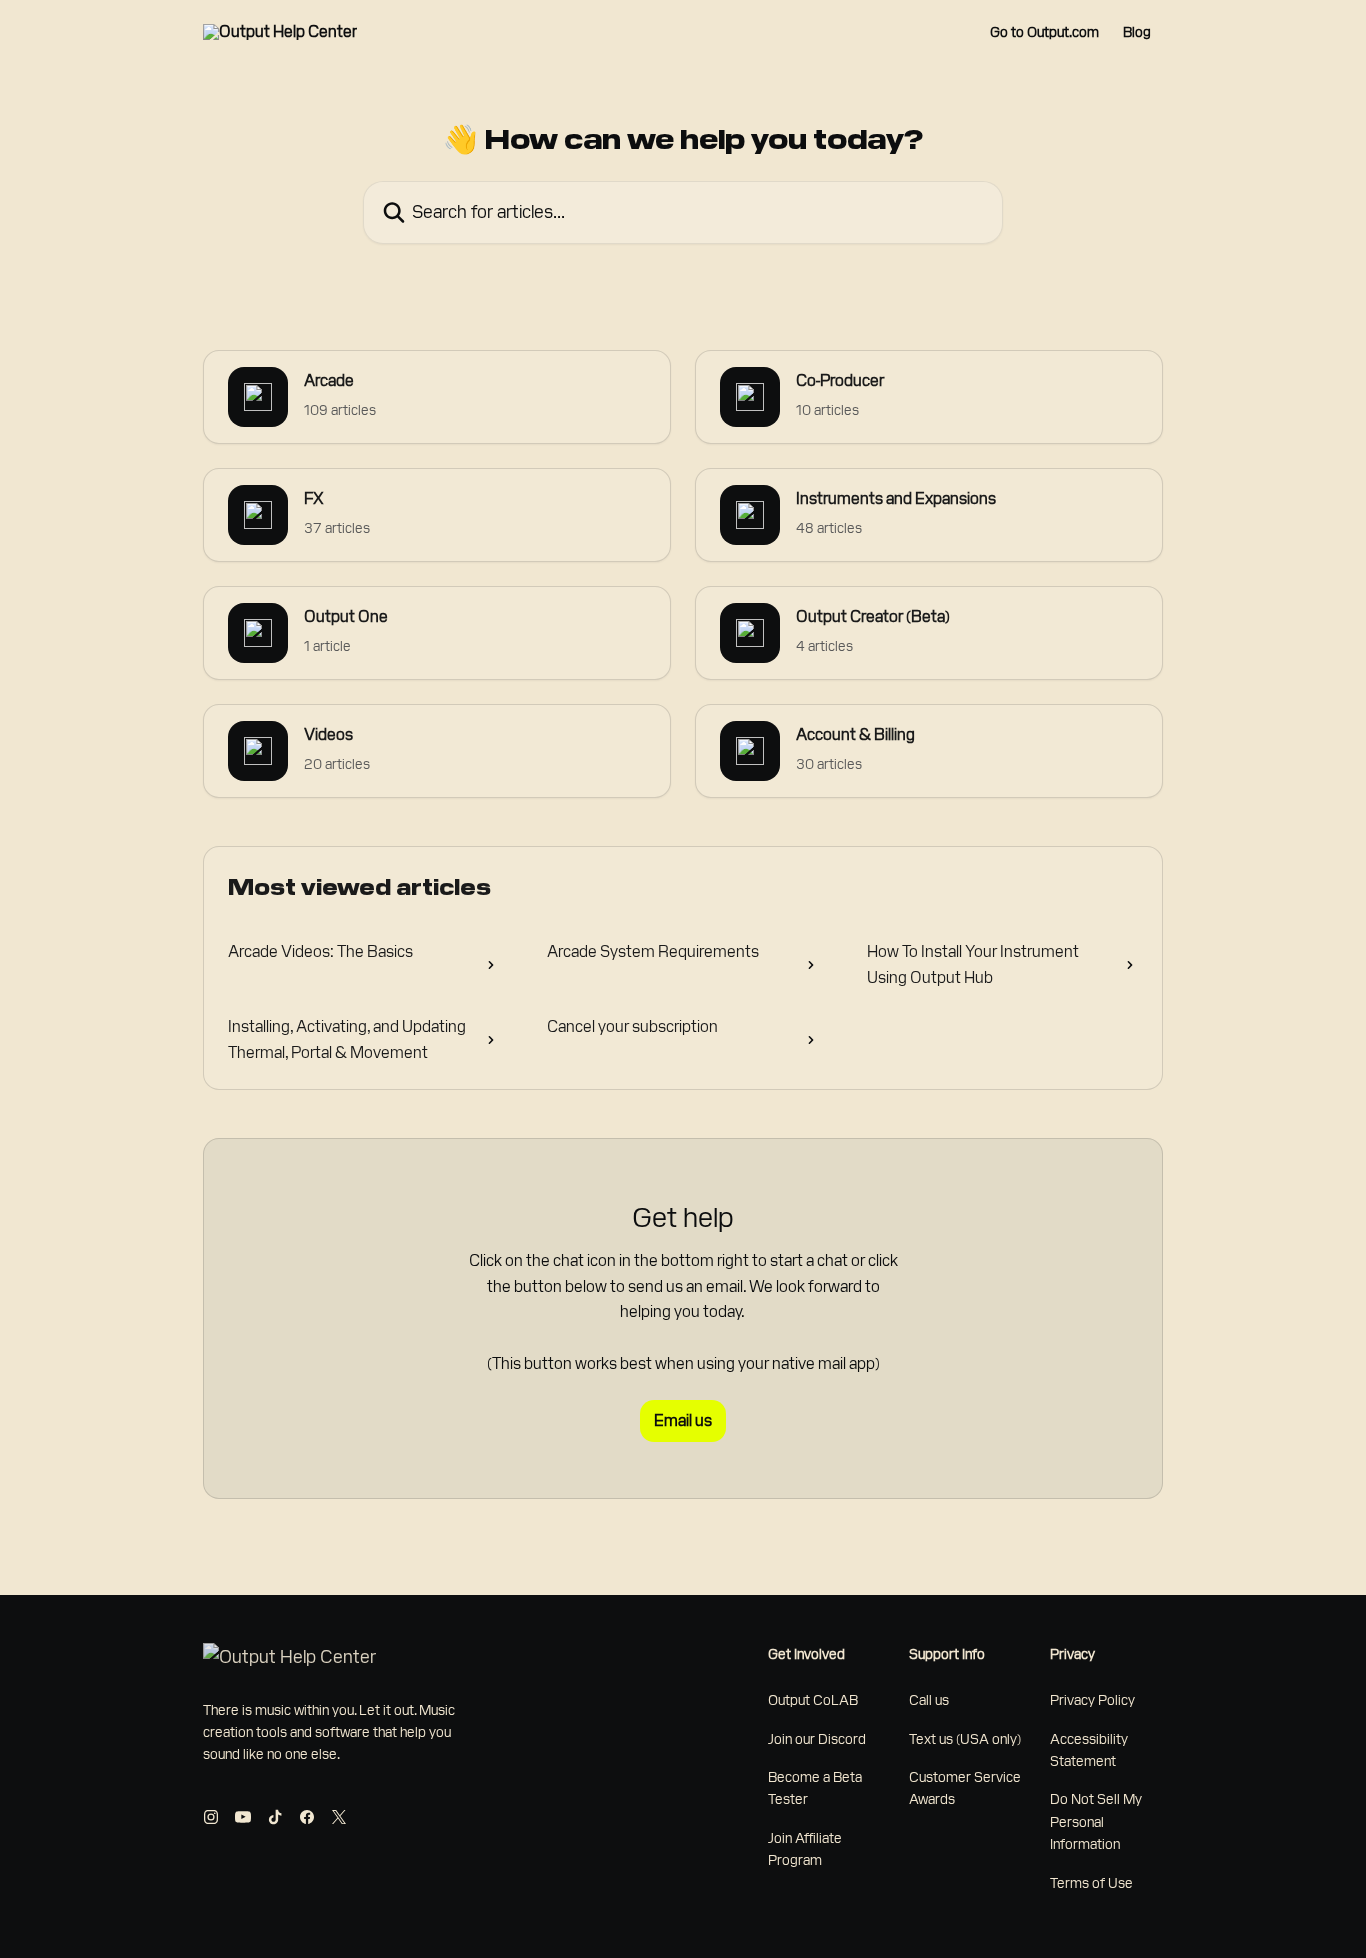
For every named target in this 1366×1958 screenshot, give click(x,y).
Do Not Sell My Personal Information (1096, 1821)
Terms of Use (1091, 1883)
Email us (683, 1420)
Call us (929, 1700)
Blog (1137, 32)
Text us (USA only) (965, 1739)
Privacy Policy (1092, 1700)
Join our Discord (817, 1739)
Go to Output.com (1044, 32)
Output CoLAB (813, 1700)
